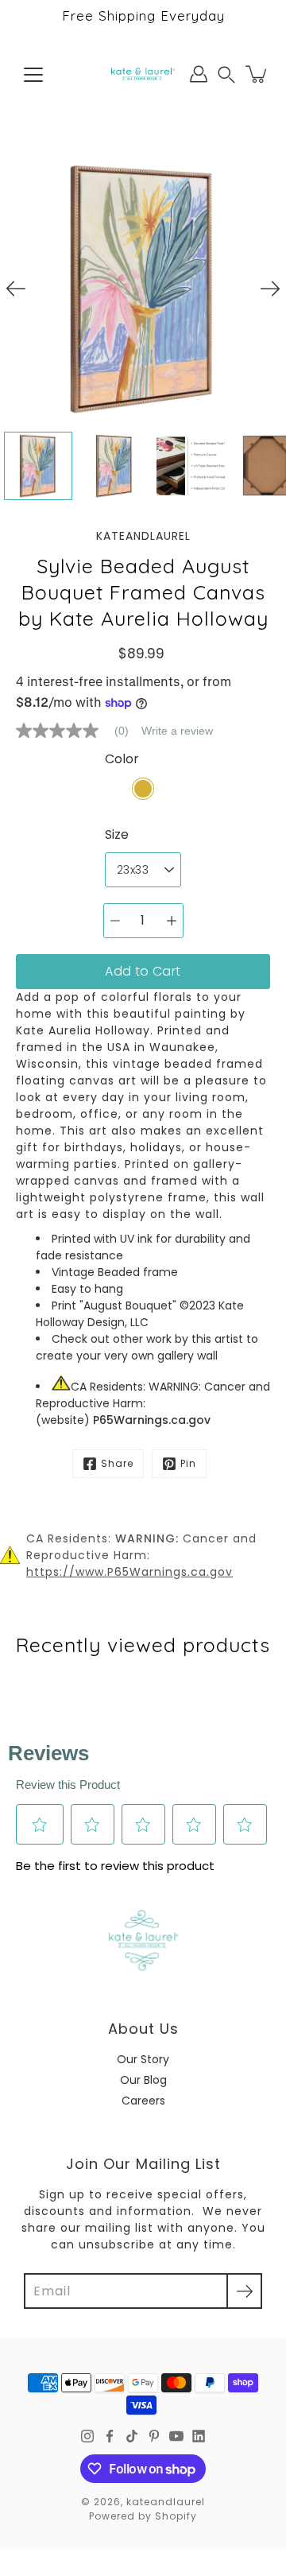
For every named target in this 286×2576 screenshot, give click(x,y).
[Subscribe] (244, 2291)
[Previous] (16, 289)
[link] (79, 731)
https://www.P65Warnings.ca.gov (129, 1572)
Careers (143, 2101)
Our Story (143, 2059)
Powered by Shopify (143, 2516)
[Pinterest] (154, 2436)
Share (117, 1463)
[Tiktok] (132, 2436)
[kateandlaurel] (143, 74)
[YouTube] (176, 2436)
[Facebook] (110, 2436)
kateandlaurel (166, 2502)
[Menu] (33, 75)
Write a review (177, 731)
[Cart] (257, 74)
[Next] (270, 289)
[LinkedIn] (199, 2436)
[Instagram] (87, 2436)
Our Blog (143, 2080)
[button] (226, 74)
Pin (188, 1463)
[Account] (199, 74)
